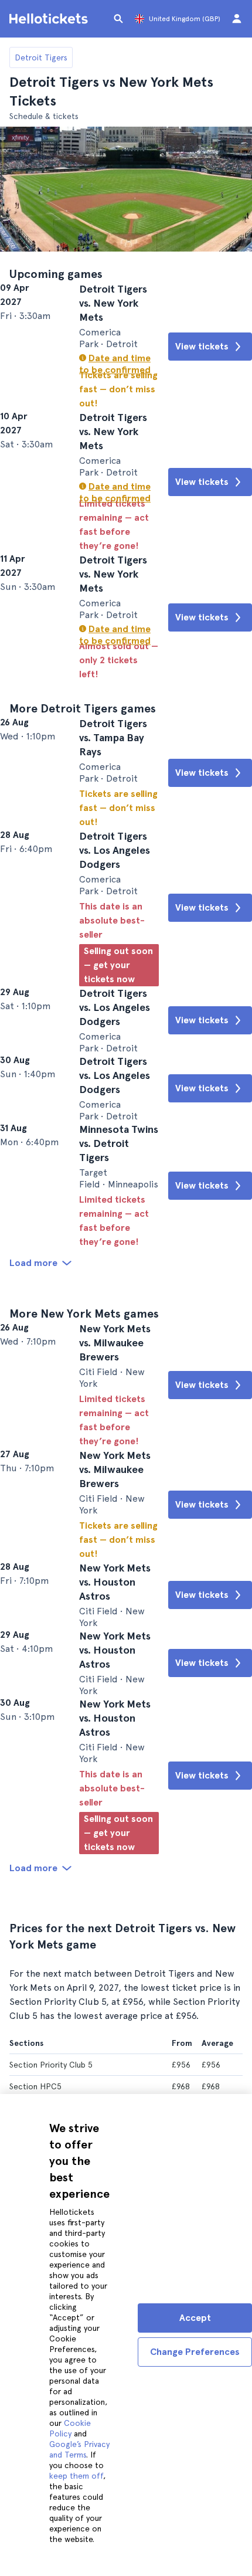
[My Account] (237, 19)
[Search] (118, 19)
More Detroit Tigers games (83, 849)
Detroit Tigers (41, 57)
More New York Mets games (84, 1633)
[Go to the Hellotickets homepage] (50, 19)
